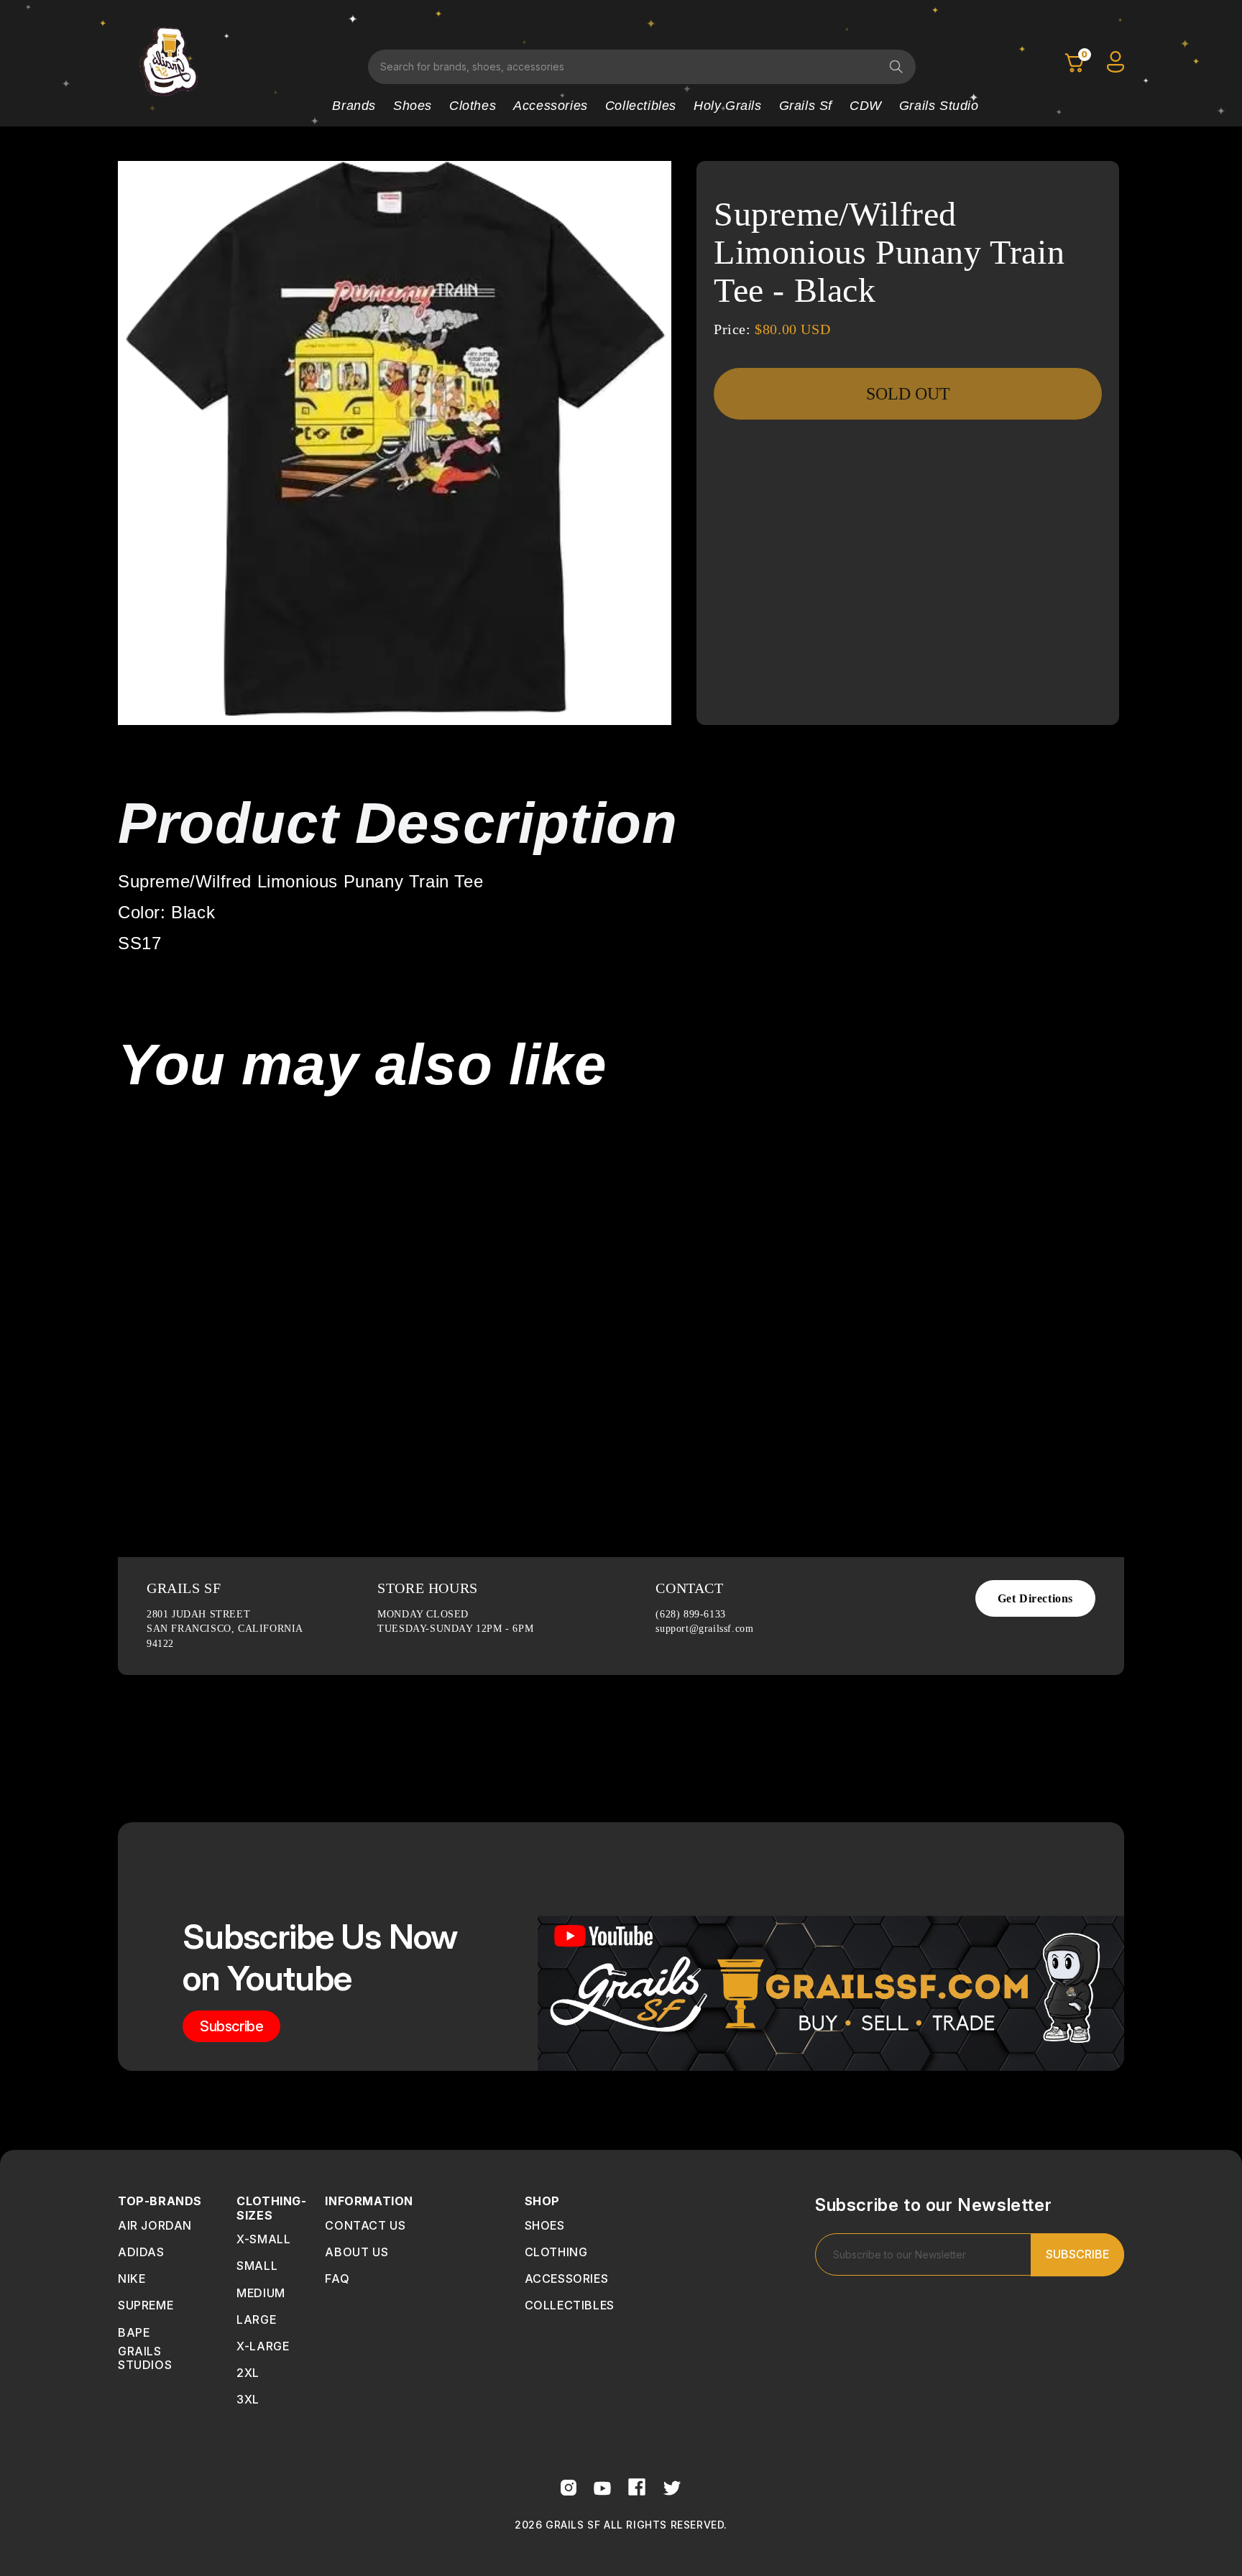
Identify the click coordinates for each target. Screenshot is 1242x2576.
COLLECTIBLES (570, 2305)
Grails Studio (939, 106)
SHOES (545, 2225)
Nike (132, 2279)
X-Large (263, 2346)
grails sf (806, 106)
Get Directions (1035, 1598)
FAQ (337, 2279)
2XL (248, 2373)
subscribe (231, 2026)
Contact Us (365, 2225)
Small (257, 2266)
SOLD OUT (908, 394)
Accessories (551, 106)
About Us (356, 2252)
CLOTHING (556, 2252)
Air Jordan (155, 2225)
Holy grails (728, 106)
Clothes (473, 106)
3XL (248, 2399)
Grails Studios (145, 2358)
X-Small (263, 2239)
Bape (134, 2332)
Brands (354, 106)
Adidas (141, 2252)
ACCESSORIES (567, 2279)
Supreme (146, 2305)
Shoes (413, 106)
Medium (261, 2293)
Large (256, 2319)
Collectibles (641, 106)
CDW (866, 106)
